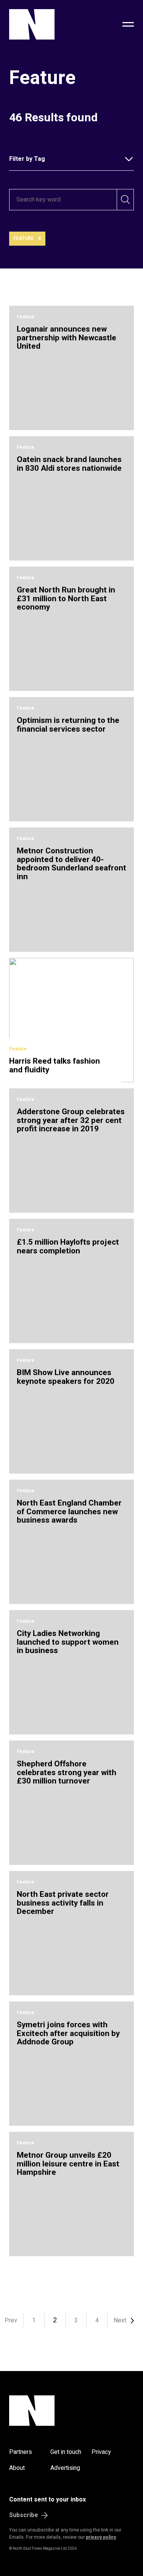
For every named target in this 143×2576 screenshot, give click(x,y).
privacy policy (101, 2537)
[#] (128, 24)
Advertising (65, 2468)
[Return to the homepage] (49, 24)
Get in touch (66, 2452)
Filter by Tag (27, 159)
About (17, 2468)
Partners (21, 2452)
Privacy (101, 2452)
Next (120, 2320)
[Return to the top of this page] (71, 2411)
